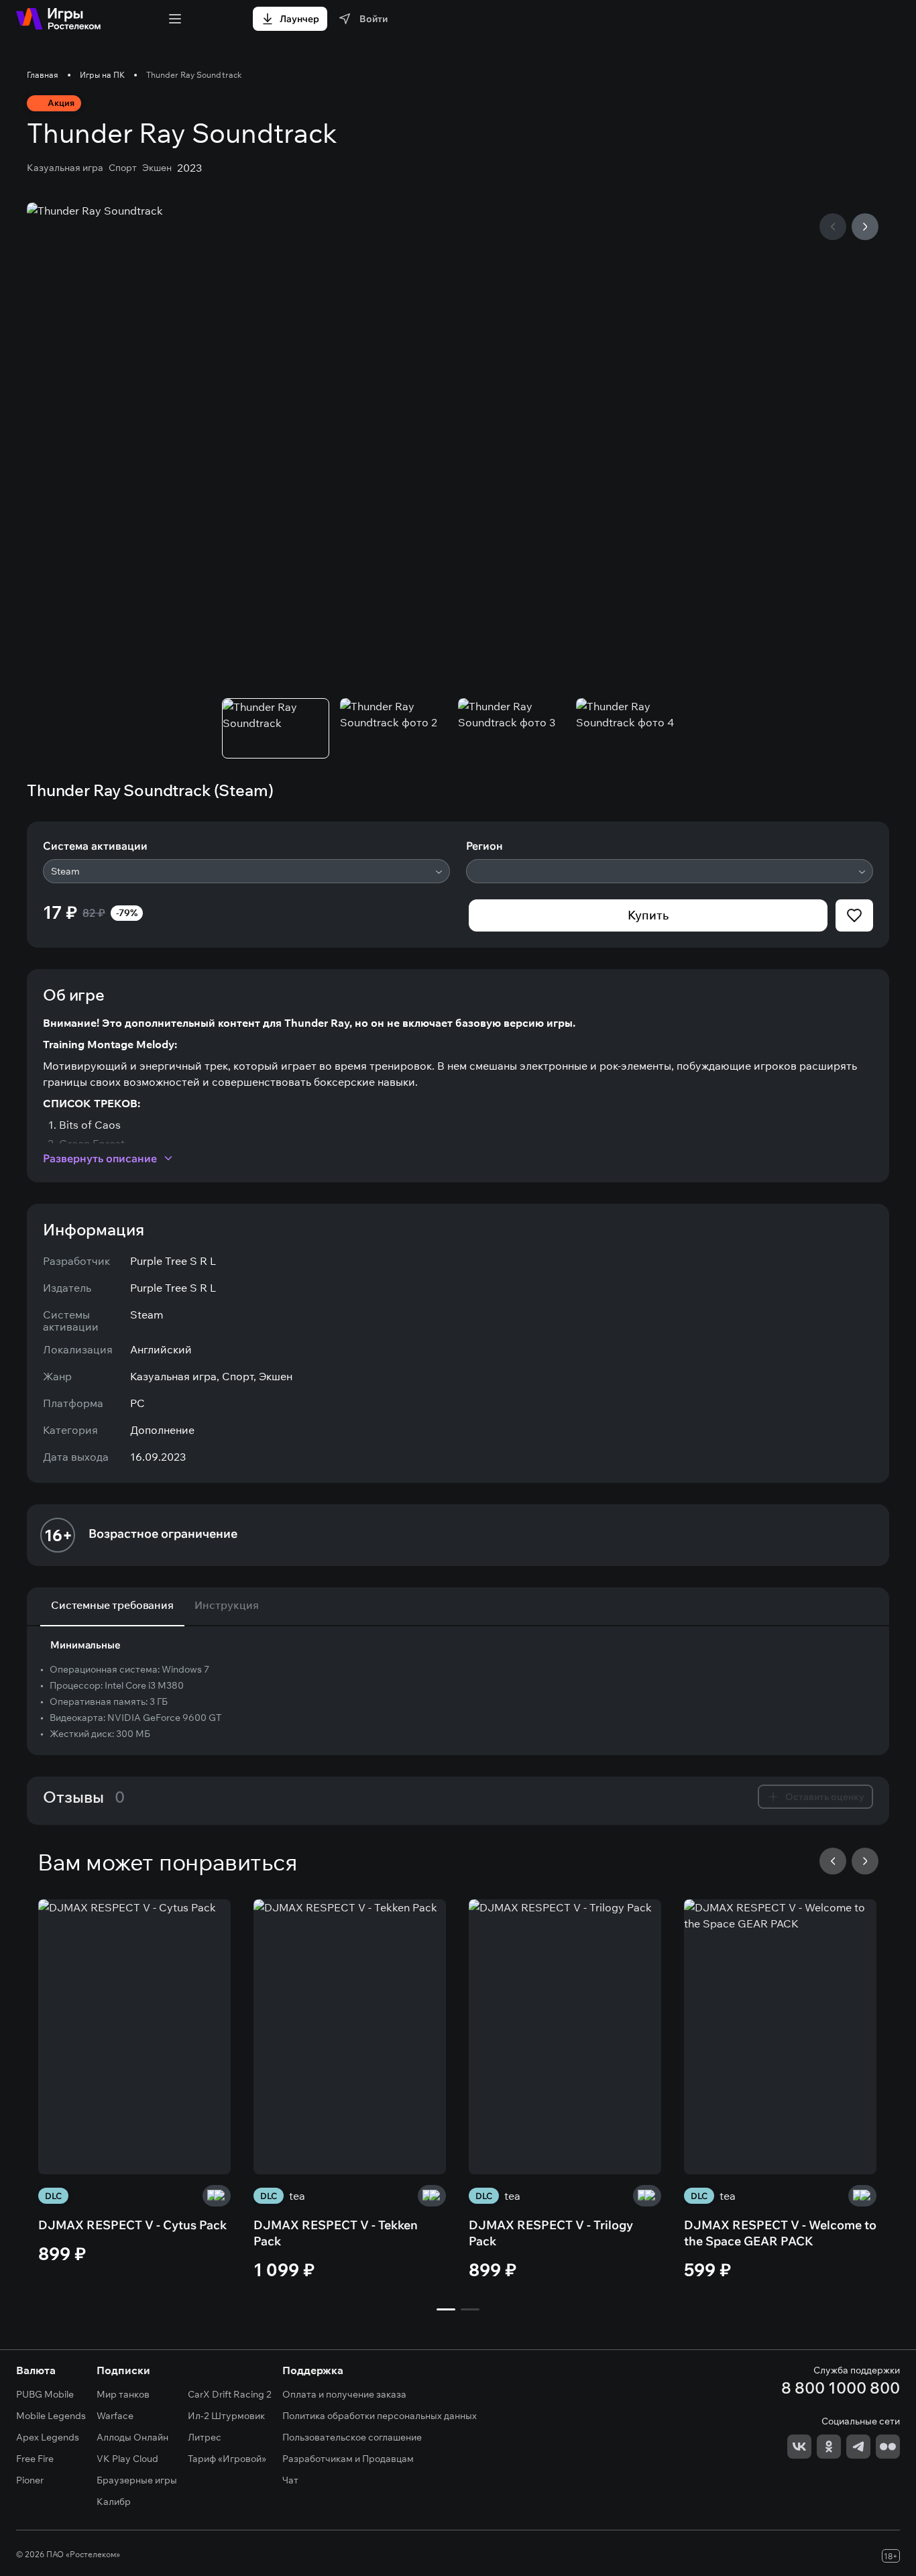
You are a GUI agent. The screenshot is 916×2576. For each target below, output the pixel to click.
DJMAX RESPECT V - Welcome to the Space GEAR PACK (780, 2233)
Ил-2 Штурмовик (226, 2416)
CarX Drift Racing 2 (230, 2394)
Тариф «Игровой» (227, 2459)
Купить (648, 915)
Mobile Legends (51, 2416)
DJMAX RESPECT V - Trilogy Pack (551, 2233)
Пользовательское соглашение (352, 2437)
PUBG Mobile (45, 2394)
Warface (115, 2416)
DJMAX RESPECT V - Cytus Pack (132, 2225)
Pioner (30, 2480)
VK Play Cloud (127, 2459)
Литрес (205, 2437)
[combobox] (246, 871)
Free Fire (35, 2459)
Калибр (114, 2502)
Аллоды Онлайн (132, 2437)
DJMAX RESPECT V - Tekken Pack (336, 2233)
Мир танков (123, 2394)
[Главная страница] (58, 19)
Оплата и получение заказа (344, 2394)
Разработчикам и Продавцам (348, 2459)
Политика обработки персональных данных (380, 2416)
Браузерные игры (137, 2480)
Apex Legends (48, 2437)
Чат (290, 2480)
